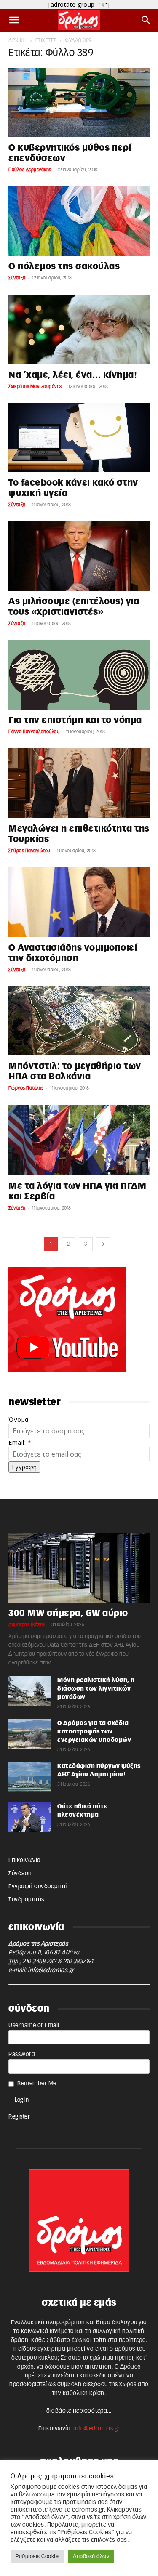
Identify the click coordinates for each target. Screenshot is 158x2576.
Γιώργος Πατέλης (26, 1088)
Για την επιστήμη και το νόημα (75, 720)
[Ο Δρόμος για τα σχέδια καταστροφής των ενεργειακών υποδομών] (29, 1734)
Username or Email (34, 2026)
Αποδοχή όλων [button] (91, 2557)
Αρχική (17, 40)
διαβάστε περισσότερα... (79, 2411)
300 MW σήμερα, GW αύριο (68, 1613)
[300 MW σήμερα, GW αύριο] (79, 1568)
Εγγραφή (24, 1467)
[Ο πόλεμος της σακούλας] (79, 221)
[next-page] (103, 1244)
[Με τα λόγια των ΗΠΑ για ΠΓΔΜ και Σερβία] (79, 1140)
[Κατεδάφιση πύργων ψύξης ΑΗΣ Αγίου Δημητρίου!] (29, 1777)
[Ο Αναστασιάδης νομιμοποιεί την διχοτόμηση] (79, 902)
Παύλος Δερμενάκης (30, 170)
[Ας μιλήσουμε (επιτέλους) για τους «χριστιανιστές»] (79, 556)
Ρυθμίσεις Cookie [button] (37, 2557)
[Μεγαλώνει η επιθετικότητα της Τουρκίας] (79, 783)
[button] (14, 20)
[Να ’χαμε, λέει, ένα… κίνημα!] (79, 330)
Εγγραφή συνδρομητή (38, 1887)
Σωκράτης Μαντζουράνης (35, 387)
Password (22, 2055)
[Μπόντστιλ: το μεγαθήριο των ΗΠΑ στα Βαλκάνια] (79, 1021)
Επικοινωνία (25, 1861)
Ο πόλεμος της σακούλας (64, 267)
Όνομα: (19, 1419)
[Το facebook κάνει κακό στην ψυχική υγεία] (79, 438)
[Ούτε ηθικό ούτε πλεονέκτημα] (29, 1817)
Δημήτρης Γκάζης (27, 1625)
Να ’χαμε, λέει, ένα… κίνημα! (73, 375)
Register (19, 2117)
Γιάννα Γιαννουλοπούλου (34, 732)
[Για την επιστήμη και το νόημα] (79, 675)
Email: (20, 1442)
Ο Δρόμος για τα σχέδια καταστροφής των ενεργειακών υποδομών (94, 1732)
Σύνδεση (20, 1874)
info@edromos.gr (51, 1970)
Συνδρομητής (26, 1900)
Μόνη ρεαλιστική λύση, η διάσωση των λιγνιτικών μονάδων (96, 1689)
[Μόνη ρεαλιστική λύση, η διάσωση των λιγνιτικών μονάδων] (29, 1691)
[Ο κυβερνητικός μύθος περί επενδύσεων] (79, 102)
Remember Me (37, 2084)
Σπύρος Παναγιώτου (29, 851)
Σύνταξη (17, 278)
